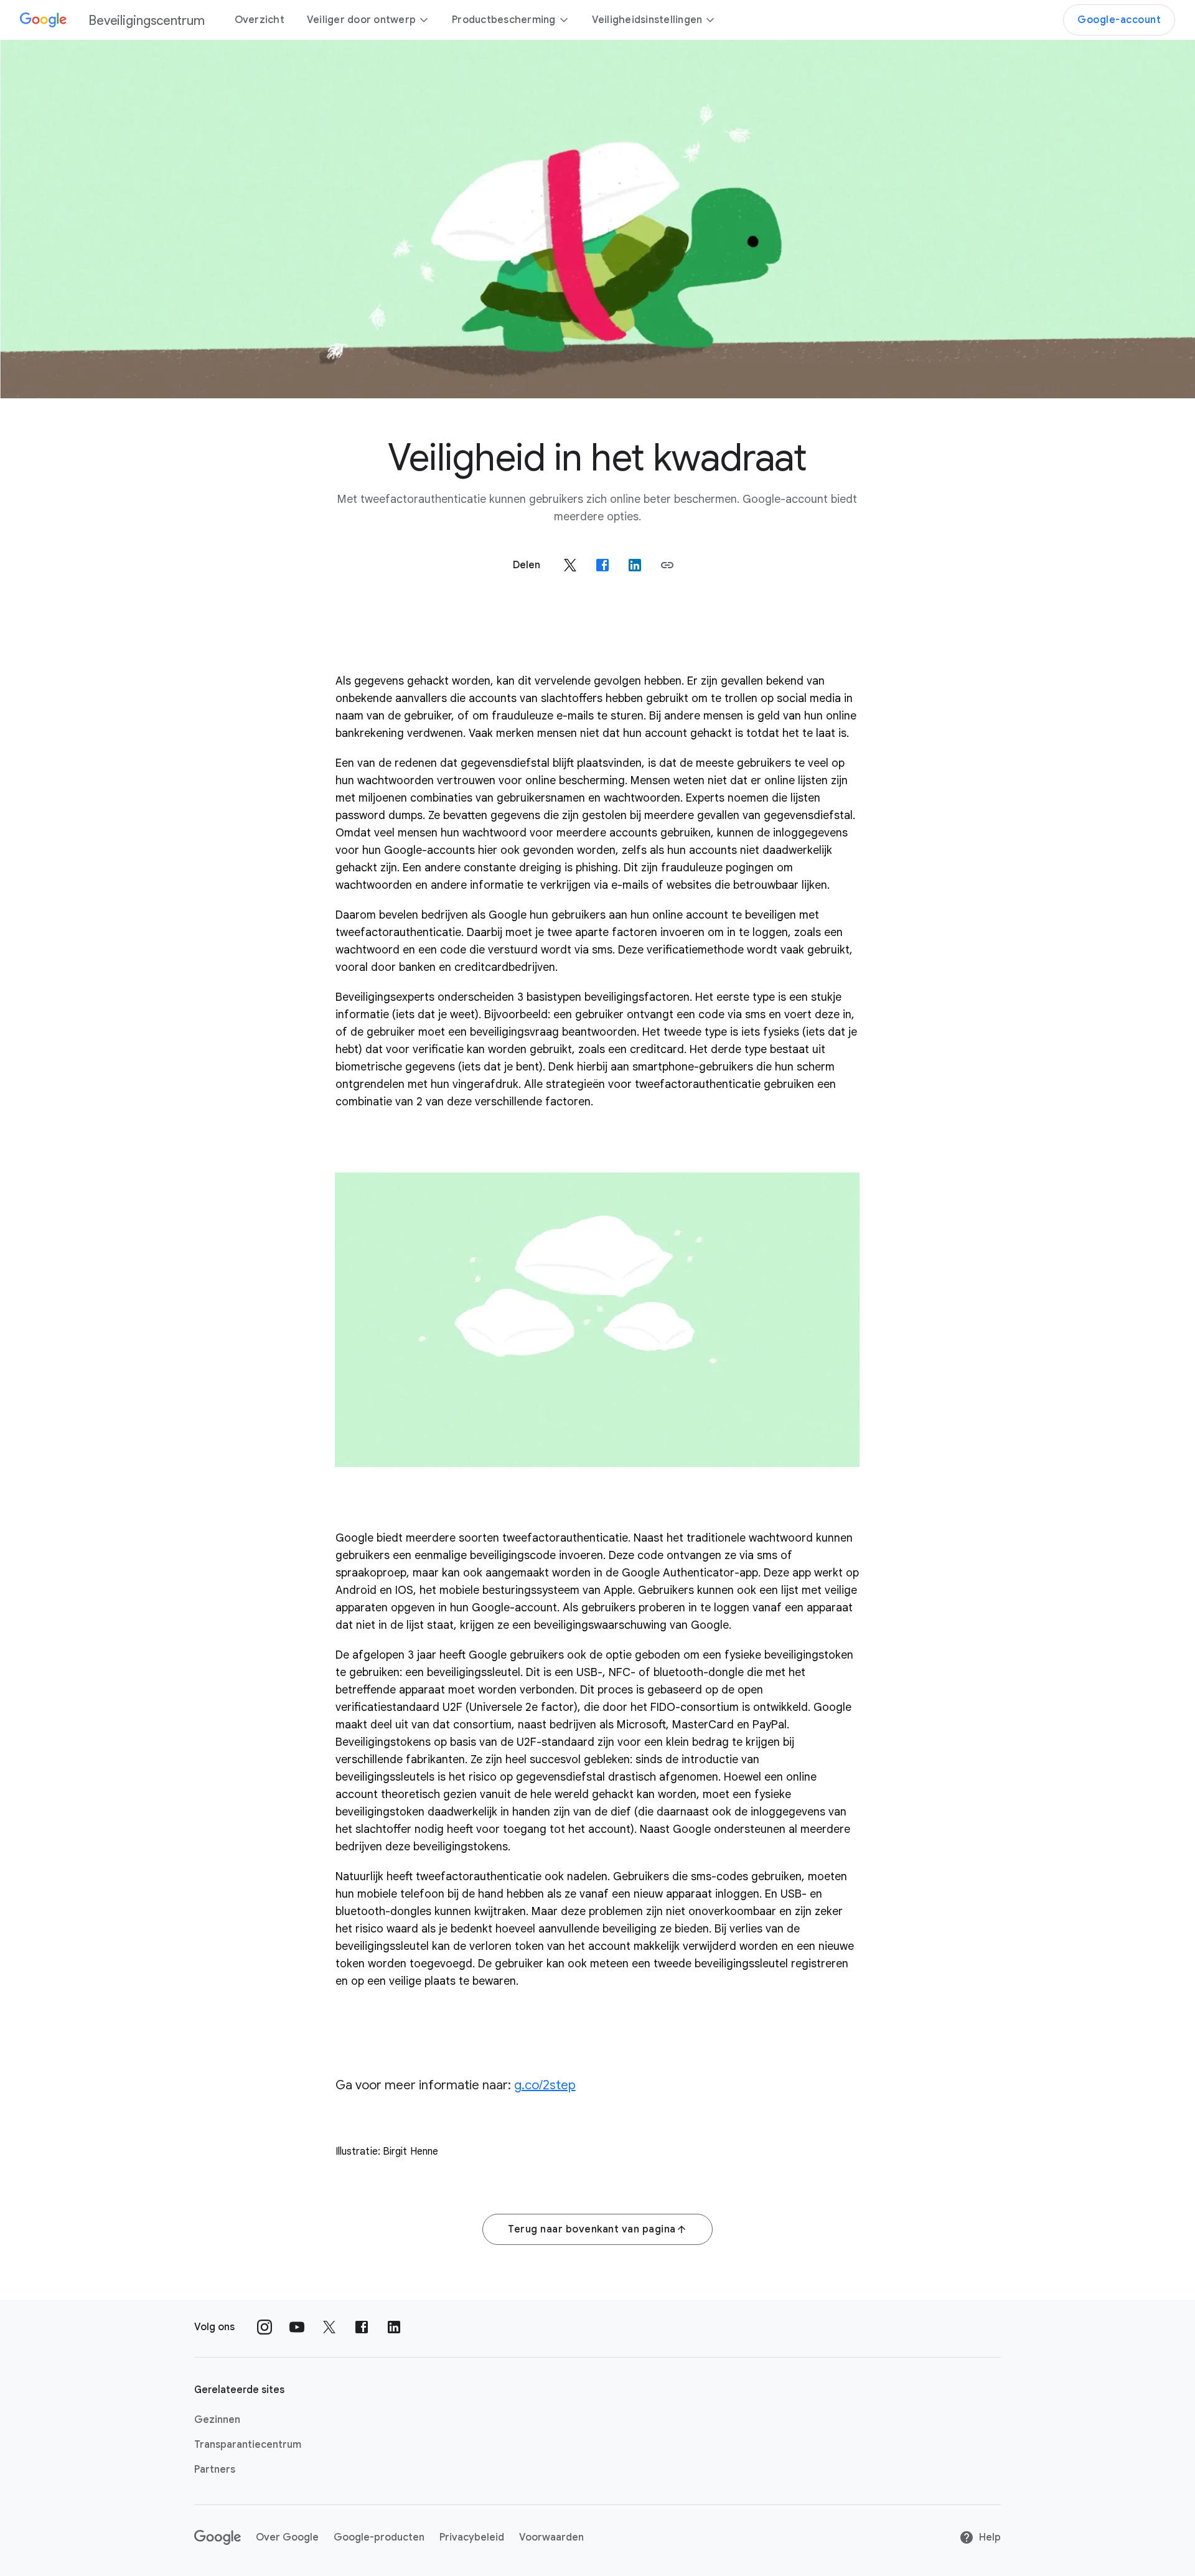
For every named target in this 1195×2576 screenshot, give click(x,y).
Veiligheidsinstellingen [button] (647, 20)
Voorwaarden (551, 2537)
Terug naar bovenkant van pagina (592, 2229)
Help (990, 2537)
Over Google (287, 2537)
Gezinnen (217, 2420)
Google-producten (379, 2537)
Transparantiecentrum (248, 2445)
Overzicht (260, 20)
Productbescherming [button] (504, 20)
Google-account (1119, 20)
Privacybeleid (472, 2537)
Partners (215, 2470)
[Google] (218, 2537)
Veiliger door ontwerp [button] (361, 20)
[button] (667, 565)
